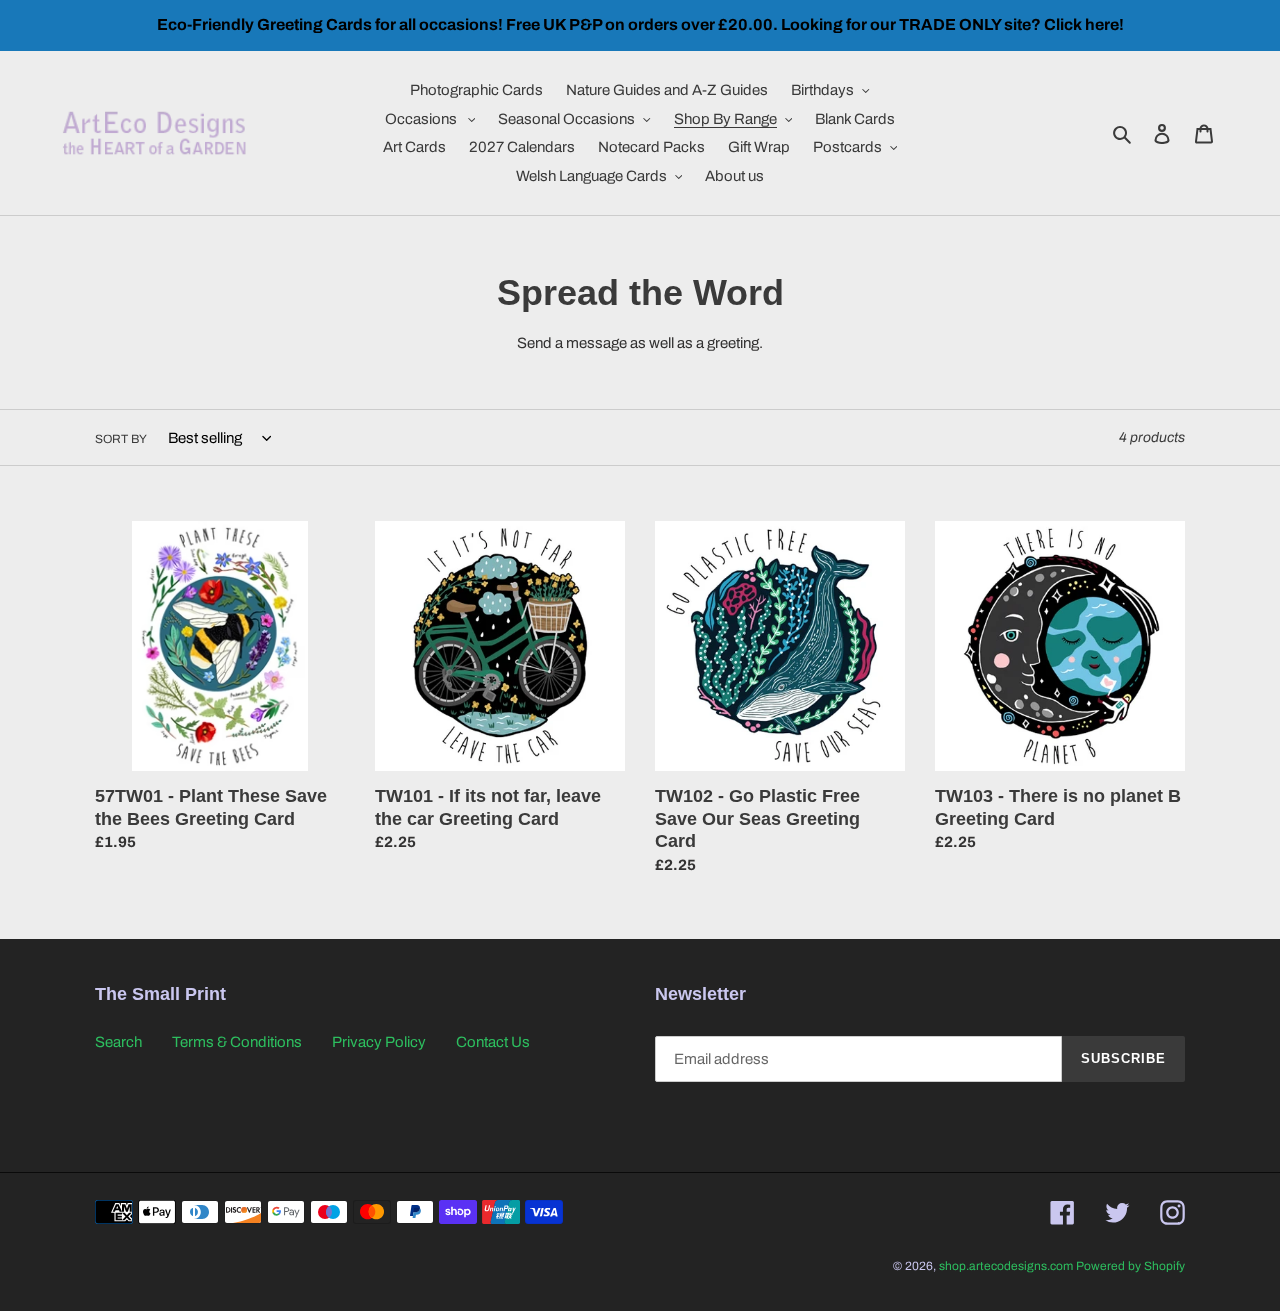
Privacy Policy (379, 1042)
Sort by (121, 439)
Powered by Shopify (1130, 1266)
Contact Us (493, 1042)
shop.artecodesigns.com (1006, 1266)
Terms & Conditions (237, 1042)
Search (118, 1042)
